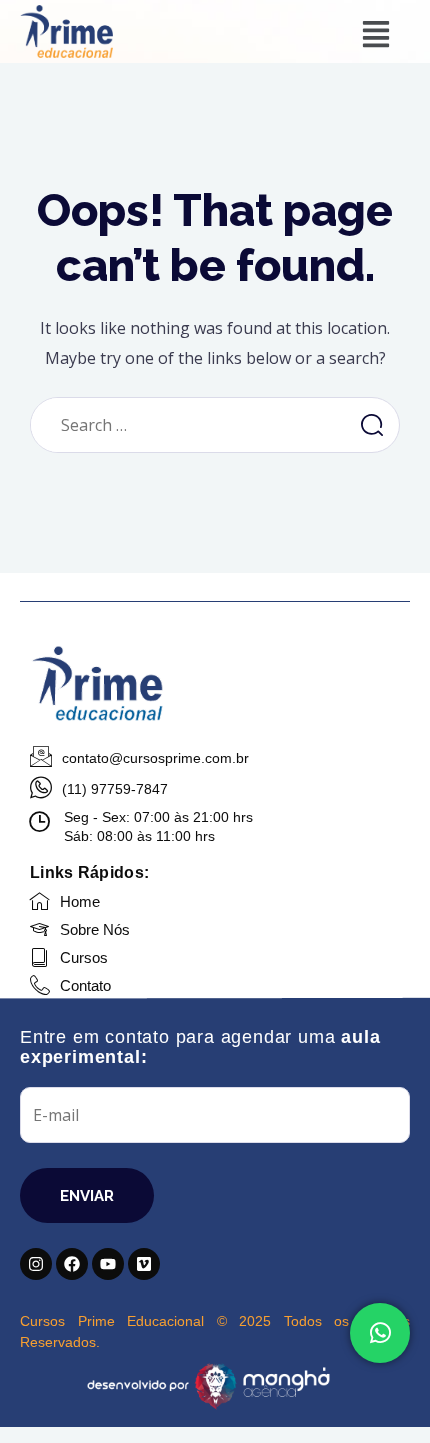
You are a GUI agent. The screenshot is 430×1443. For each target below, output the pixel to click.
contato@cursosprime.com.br (155, 758)
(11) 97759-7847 (115, 789)
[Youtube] (108, 1264)
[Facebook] (72, 1264)
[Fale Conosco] (380, 1333)
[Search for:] (190, 425)
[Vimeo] (144, 1264)
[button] (375, 35)
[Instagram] (36, 1264)
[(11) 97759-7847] (41, 788)
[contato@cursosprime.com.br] (41, 757)
